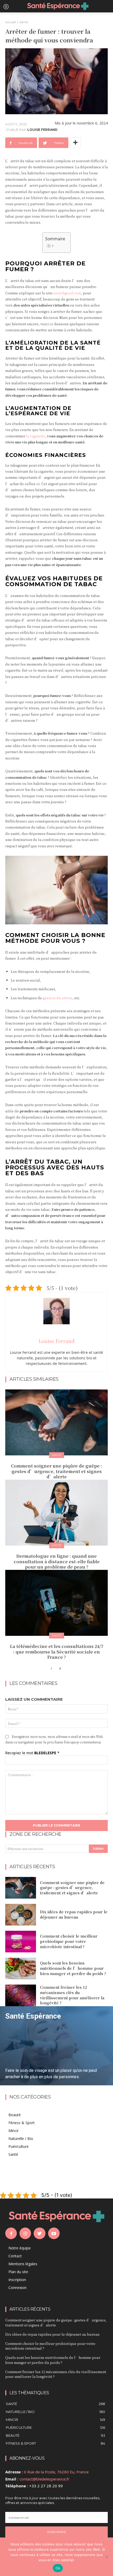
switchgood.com (67, 293)
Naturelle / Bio (21, 2138)
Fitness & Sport (22, 2123)
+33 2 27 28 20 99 (46, 2486)
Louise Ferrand (42, 130)
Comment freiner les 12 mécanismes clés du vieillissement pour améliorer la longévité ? (72, 1995)
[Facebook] (11, 2233)
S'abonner (57, 2532)
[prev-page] (51, 1669)
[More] (75, 143)
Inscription (17, 2280)
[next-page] (60, 1669)
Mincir (14, 2131)
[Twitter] (39, 2233)
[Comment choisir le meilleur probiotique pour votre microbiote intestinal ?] (21, 1942)
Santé (24, 22)
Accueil (11, 22)
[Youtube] (54, 2233)
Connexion (17, 2288)
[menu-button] (6, 6)
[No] (106, 2557)
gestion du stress (58, 998)
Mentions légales (23, 2264)
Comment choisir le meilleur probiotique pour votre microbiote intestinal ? (69, 1941)
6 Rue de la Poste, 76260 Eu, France (56, 2472)
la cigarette (36, 436)
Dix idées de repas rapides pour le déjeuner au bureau (74, 1914)
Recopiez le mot (32, 1753)
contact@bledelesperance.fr (44, 2479)
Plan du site (18, 2272)
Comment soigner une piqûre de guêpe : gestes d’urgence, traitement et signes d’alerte (56, 1471)
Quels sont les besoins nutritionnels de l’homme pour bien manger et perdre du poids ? (73, 1968)
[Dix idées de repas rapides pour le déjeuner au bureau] (21, 1915)
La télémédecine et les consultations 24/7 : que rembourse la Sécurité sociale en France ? (57, 1652)
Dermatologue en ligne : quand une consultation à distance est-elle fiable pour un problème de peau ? (57, 1562)
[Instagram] (25, 2233)
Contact (15, 2256)
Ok (58, 2568)
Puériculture (19, 2146)
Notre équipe (20, 2248)
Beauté (15, 2115)
